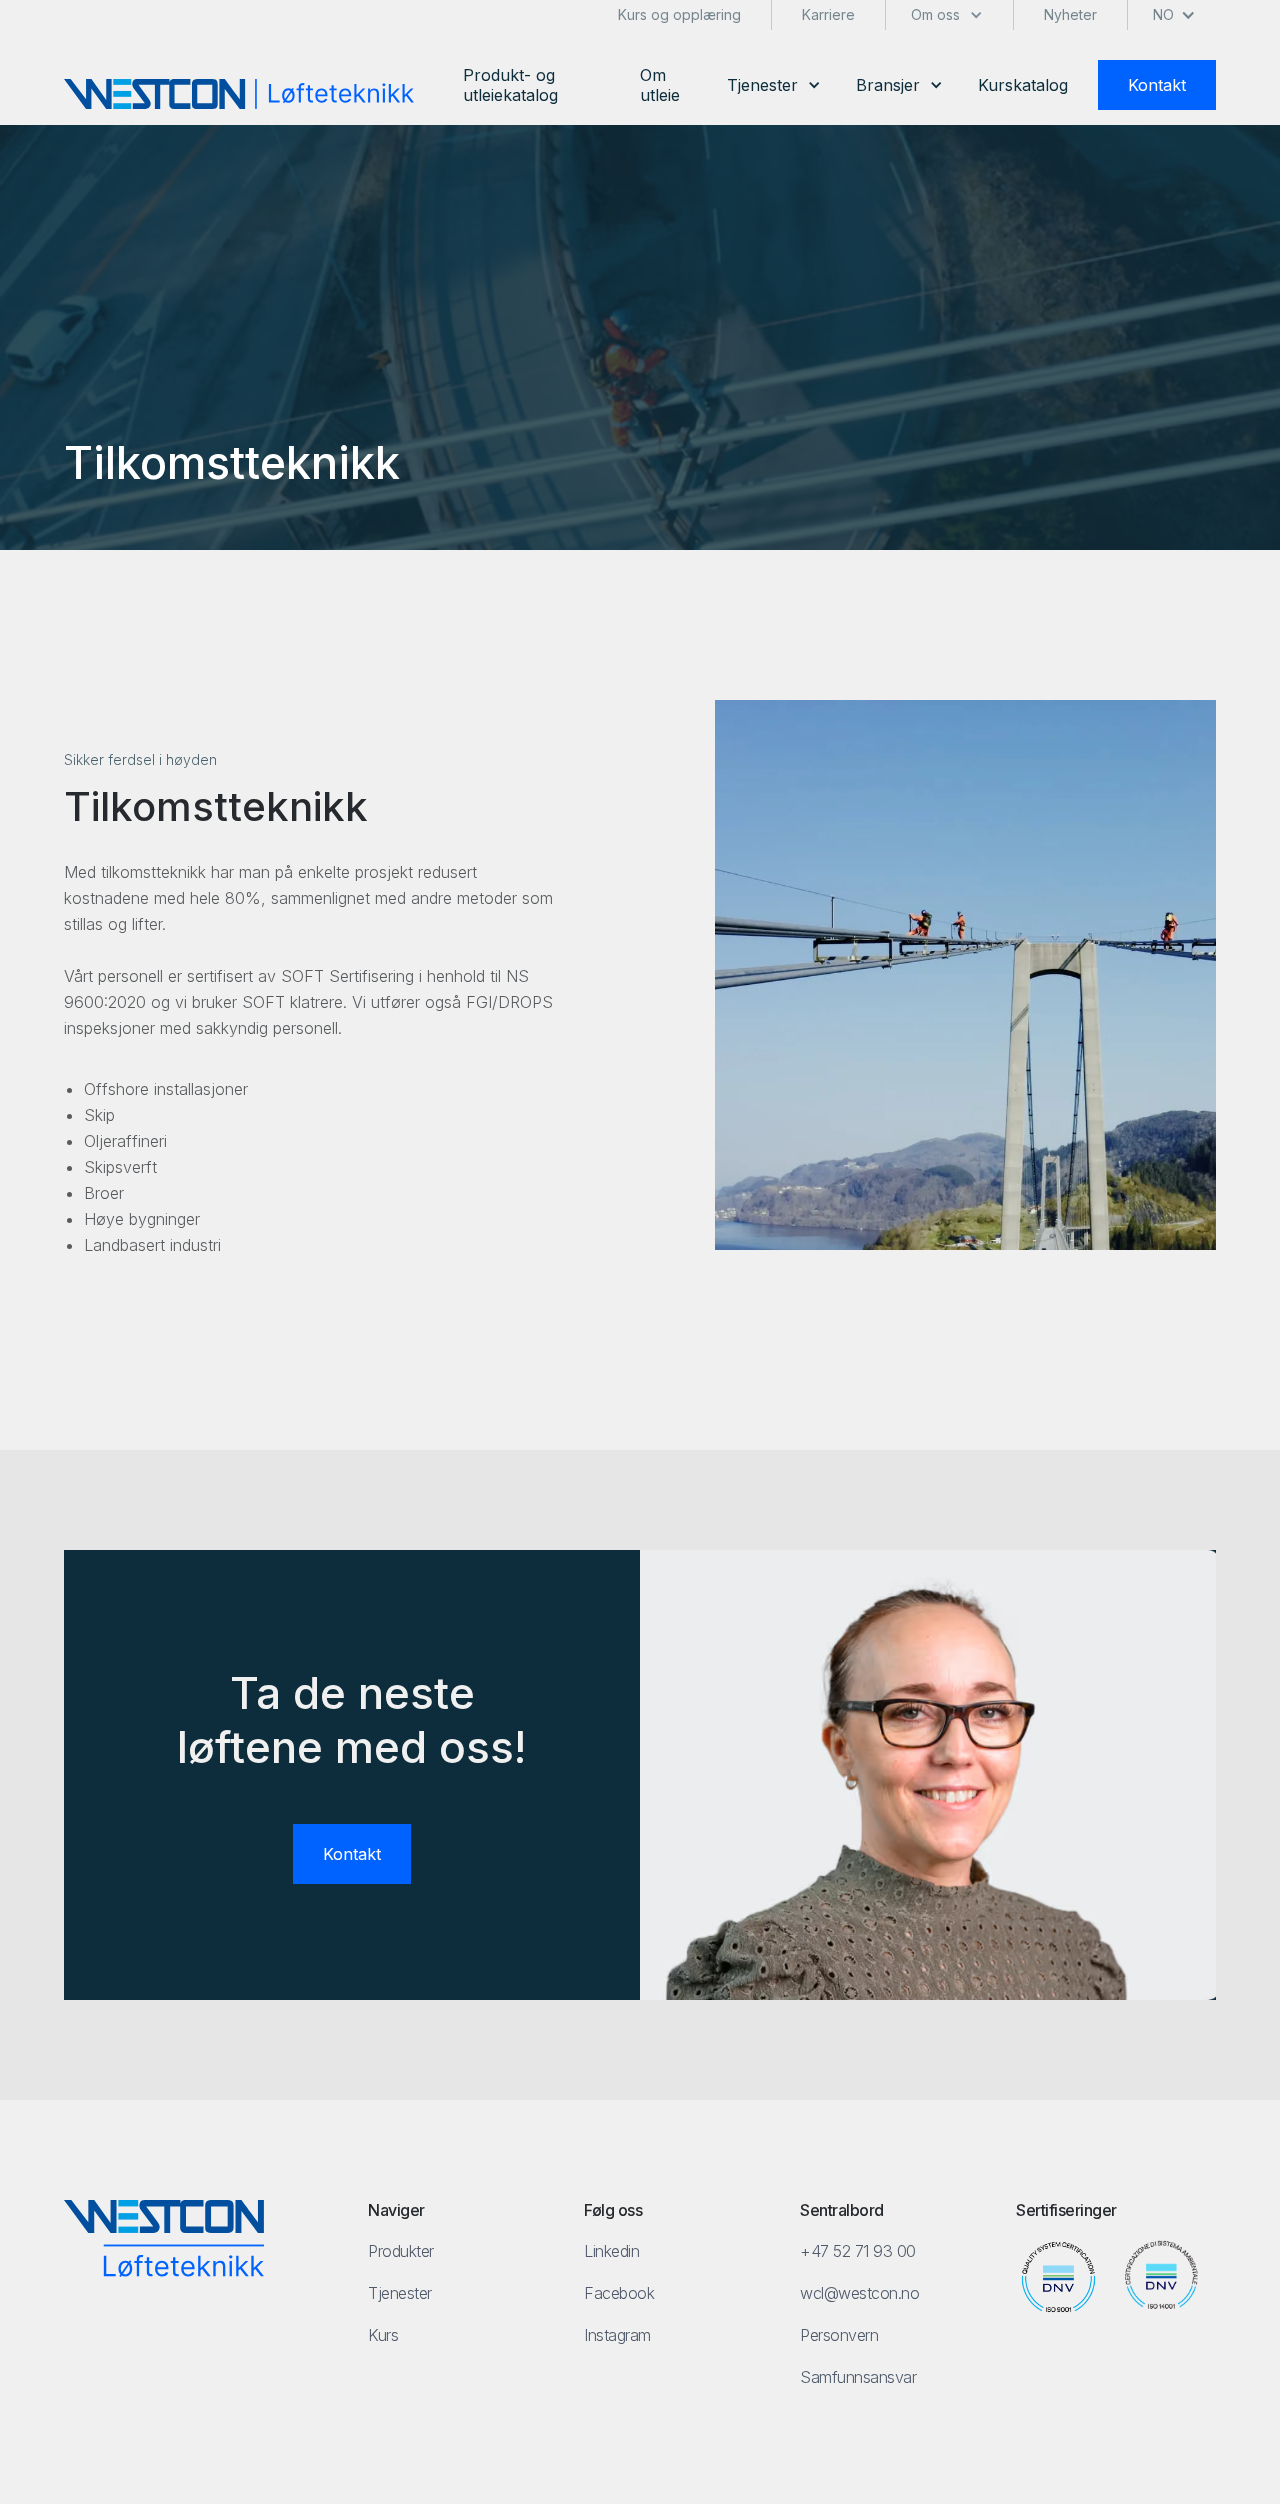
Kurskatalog (1023, 85)
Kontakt (1157, 85)
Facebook (619, 2293)
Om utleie (660, 85)
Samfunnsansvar (858, 2377)
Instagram (617, 2335)
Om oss (935, 14)
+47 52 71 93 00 (858, 2251)
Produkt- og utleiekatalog (510, 85)
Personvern (839, 2335)
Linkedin (611, 2251)
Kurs (383, 2335)
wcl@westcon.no (859, 2293)
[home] (239, 94)
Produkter (401, 2251)
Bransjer (888, 85)
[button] (774, 85)
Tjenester (762, 85)
